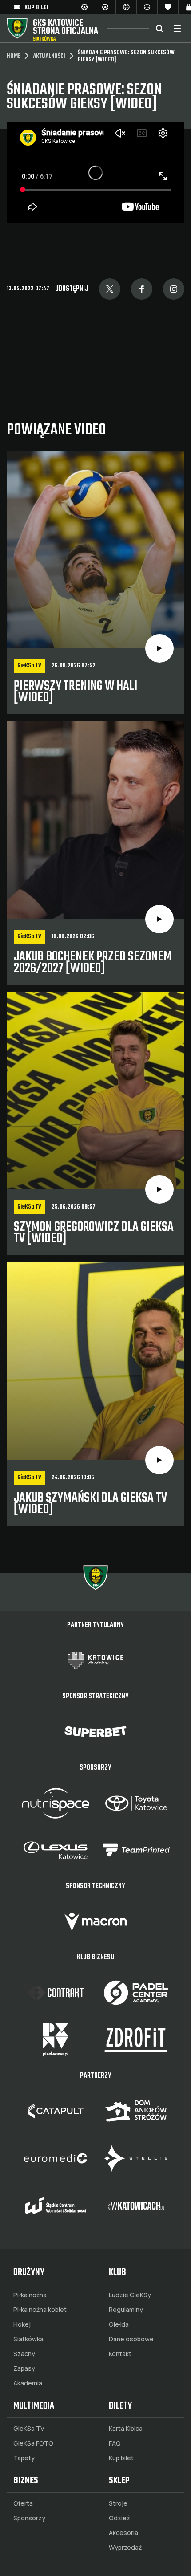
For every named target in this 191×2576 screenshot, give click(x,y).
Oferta (23, 2503)
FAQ (115, 2443)
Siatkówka (28, 2339)
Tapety (24, 2458)
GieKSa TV (29, 2429)
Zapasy (24, 2368)
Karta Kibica (126, 2429)
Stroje (118, 2503)
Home (14, 57)
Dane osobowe (131, 2339)
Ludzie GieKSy (130, 2295)
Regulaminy (126, 2310)
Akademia (28, 2383)
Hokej (22, 2324)
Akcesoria (123, 2533)
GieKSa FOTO (33, 2443)
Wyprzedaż (125, 2548)
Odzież (119, 2518)
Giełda (119, 2324)
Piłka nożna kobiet (40, 2310)
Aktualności (49, 57)
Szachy (24, 2354)
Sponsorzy (29, 2518)
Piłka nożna (30, 2295)
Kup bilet (121, 2458)
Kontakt (120, 2354)
